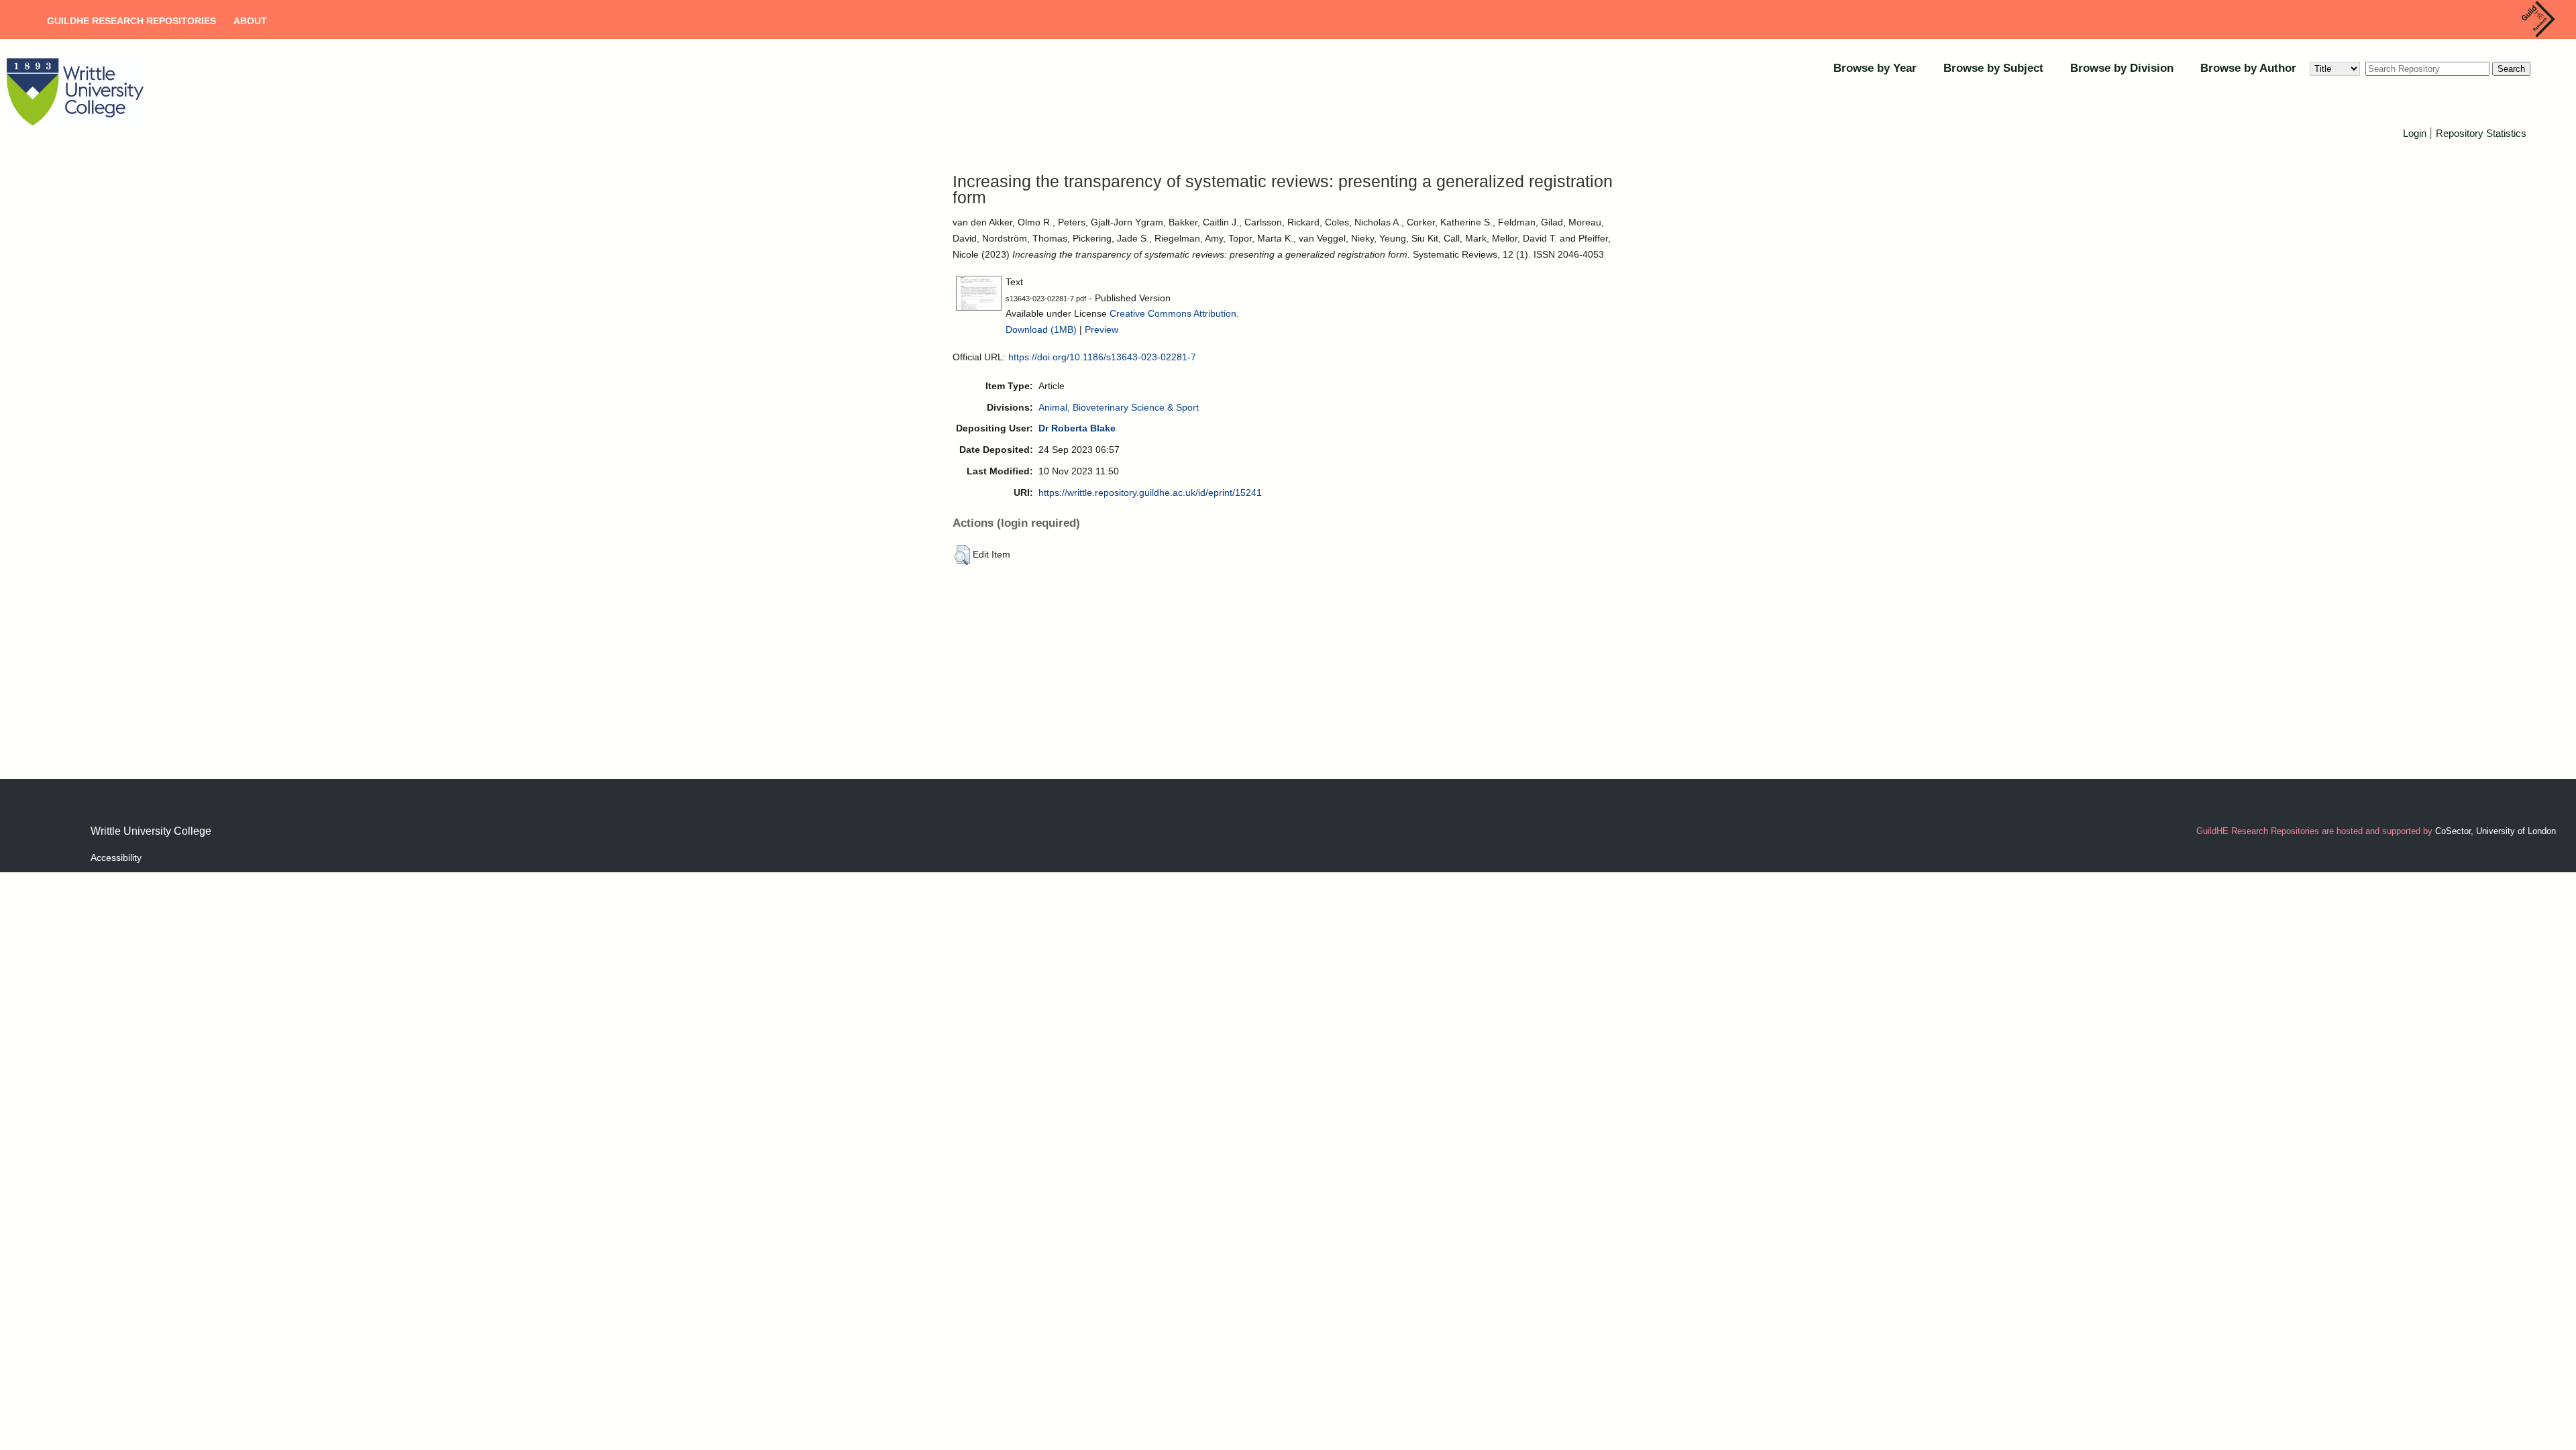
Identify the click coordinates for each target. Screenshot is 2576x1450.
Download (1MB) (1041, 329)
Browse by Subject (1993, 68)
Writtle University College (151, 831)
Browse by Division (2122, 68)
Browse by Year (1875, 68)
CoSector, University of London (2495, 831)
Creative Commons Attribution (1173, 313)
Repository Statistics (2481, 133)
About (250, 21)
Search (2511, 69)
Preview (1102, 329)
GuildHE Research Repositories (131, 21)
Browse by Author (2248, 68)
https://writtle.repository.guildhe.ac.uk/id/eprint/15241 (1150, 493)
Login (2415, 133)
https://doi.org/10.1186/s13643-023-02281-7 (1102, 357)
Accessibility (116, 858)
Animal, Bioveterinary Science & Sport (1119, 407)
